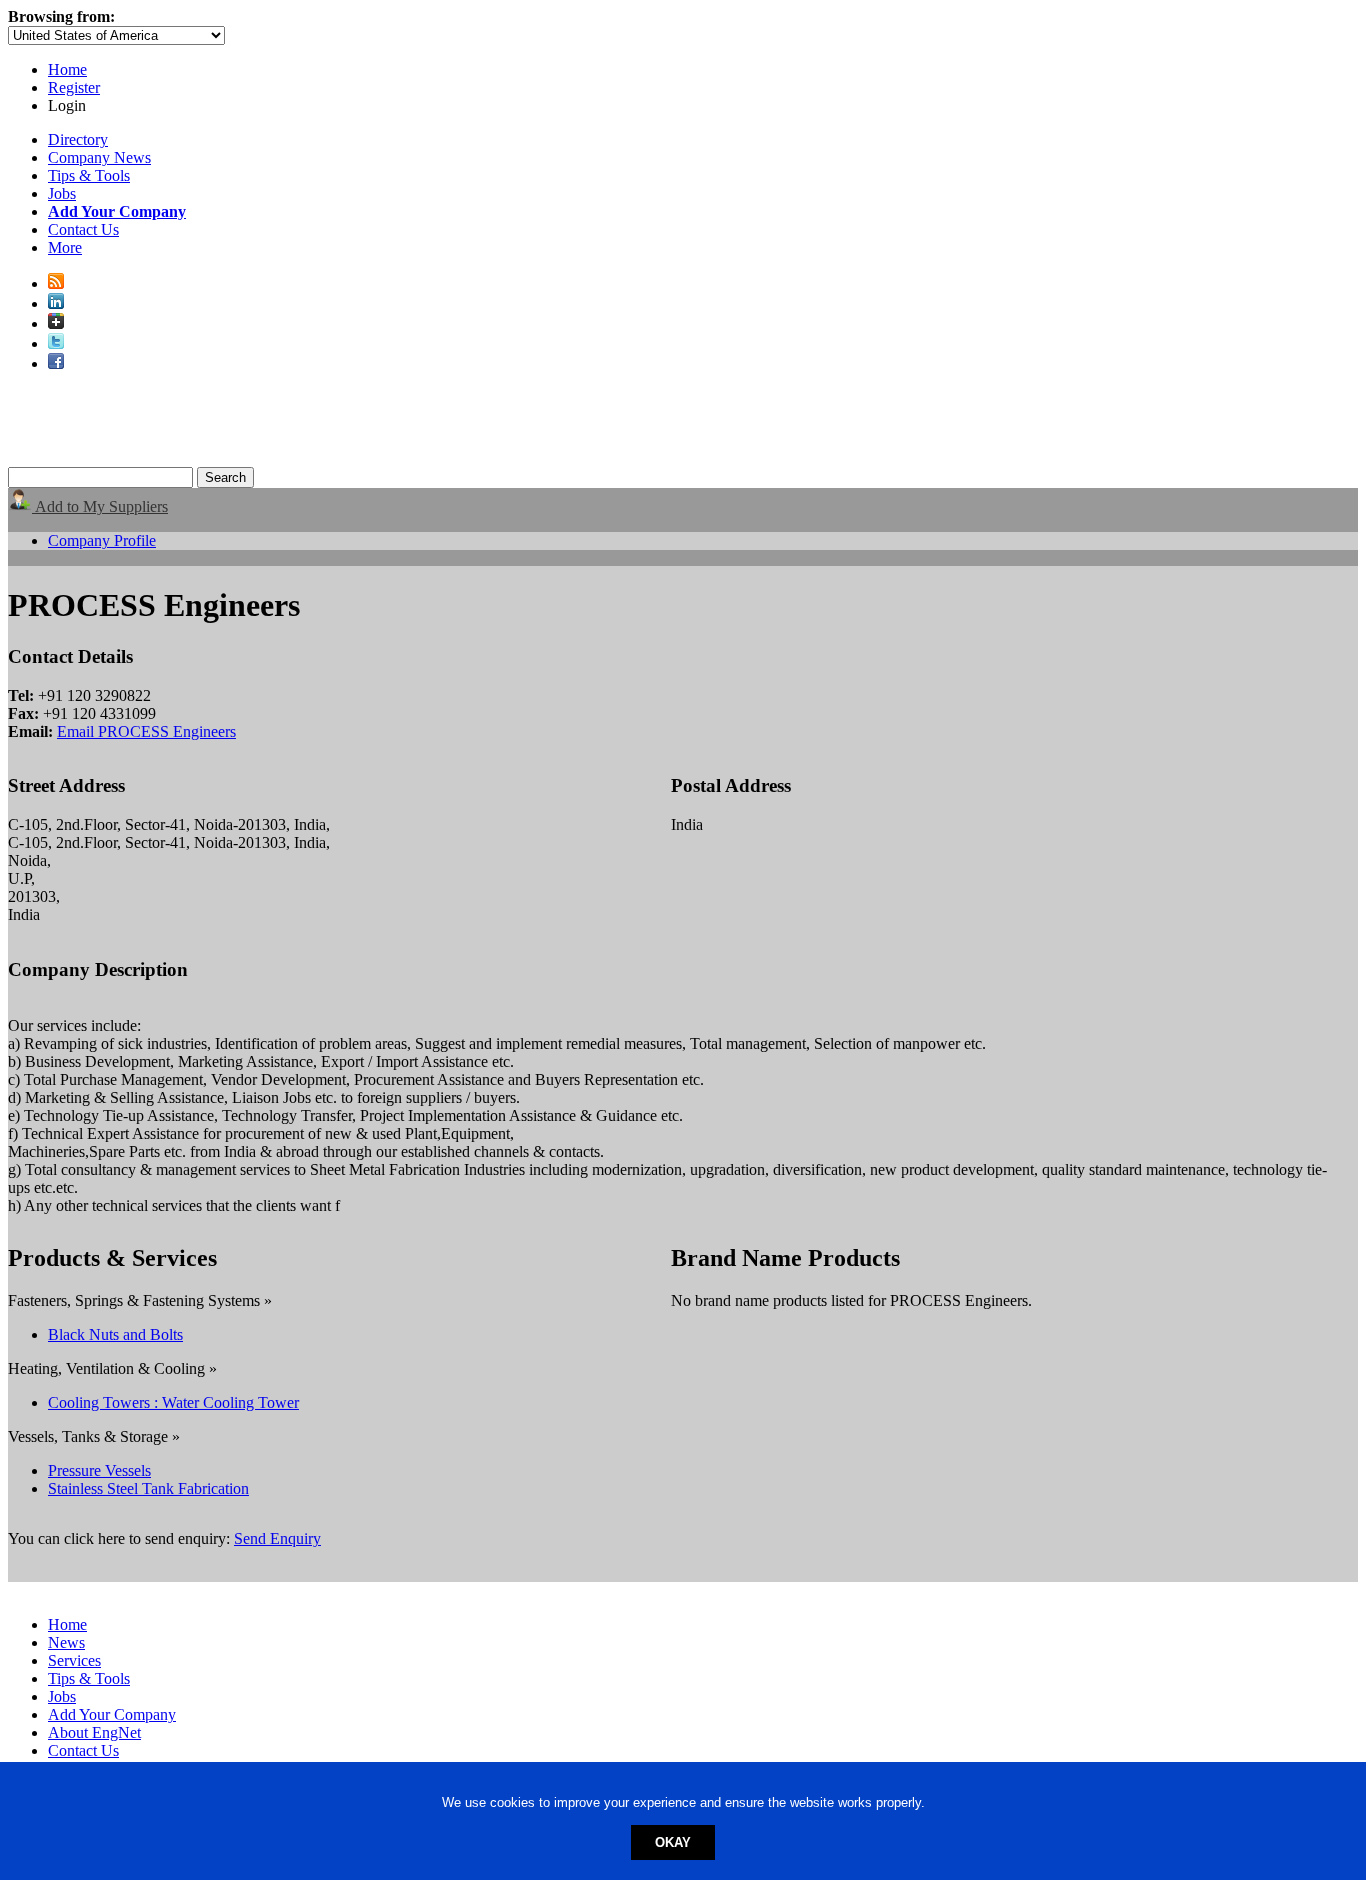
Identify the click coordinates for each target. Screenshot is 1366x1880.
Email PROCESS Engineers (146, 731)
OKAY (673, 1842)
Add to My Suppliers (100, 506)
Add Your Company (112, 1714)
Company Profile (102, 540)
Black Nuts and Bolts (115, 1334)
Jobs (62, 193)
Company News (99, 157)
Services (74, 1660)
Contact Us (83, 229)
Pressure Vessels (99, 1470)
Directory (78, 139)
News (66, 1642)
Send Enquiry (277, 1538)
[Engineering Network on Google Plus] (56, 323)
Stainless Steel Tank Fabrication (148, 1488)
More (65, 247)
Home (67, 69)
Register (74, 87)
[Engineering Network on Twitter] (56, 343)
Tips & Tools (89, 175)
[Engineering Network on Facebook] (56, 363)
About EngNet (94, 1732)
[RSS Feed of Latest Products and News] (56, 283)
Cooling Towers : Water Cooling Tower (173, 1402)
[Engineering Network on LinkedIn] (56, 303)
